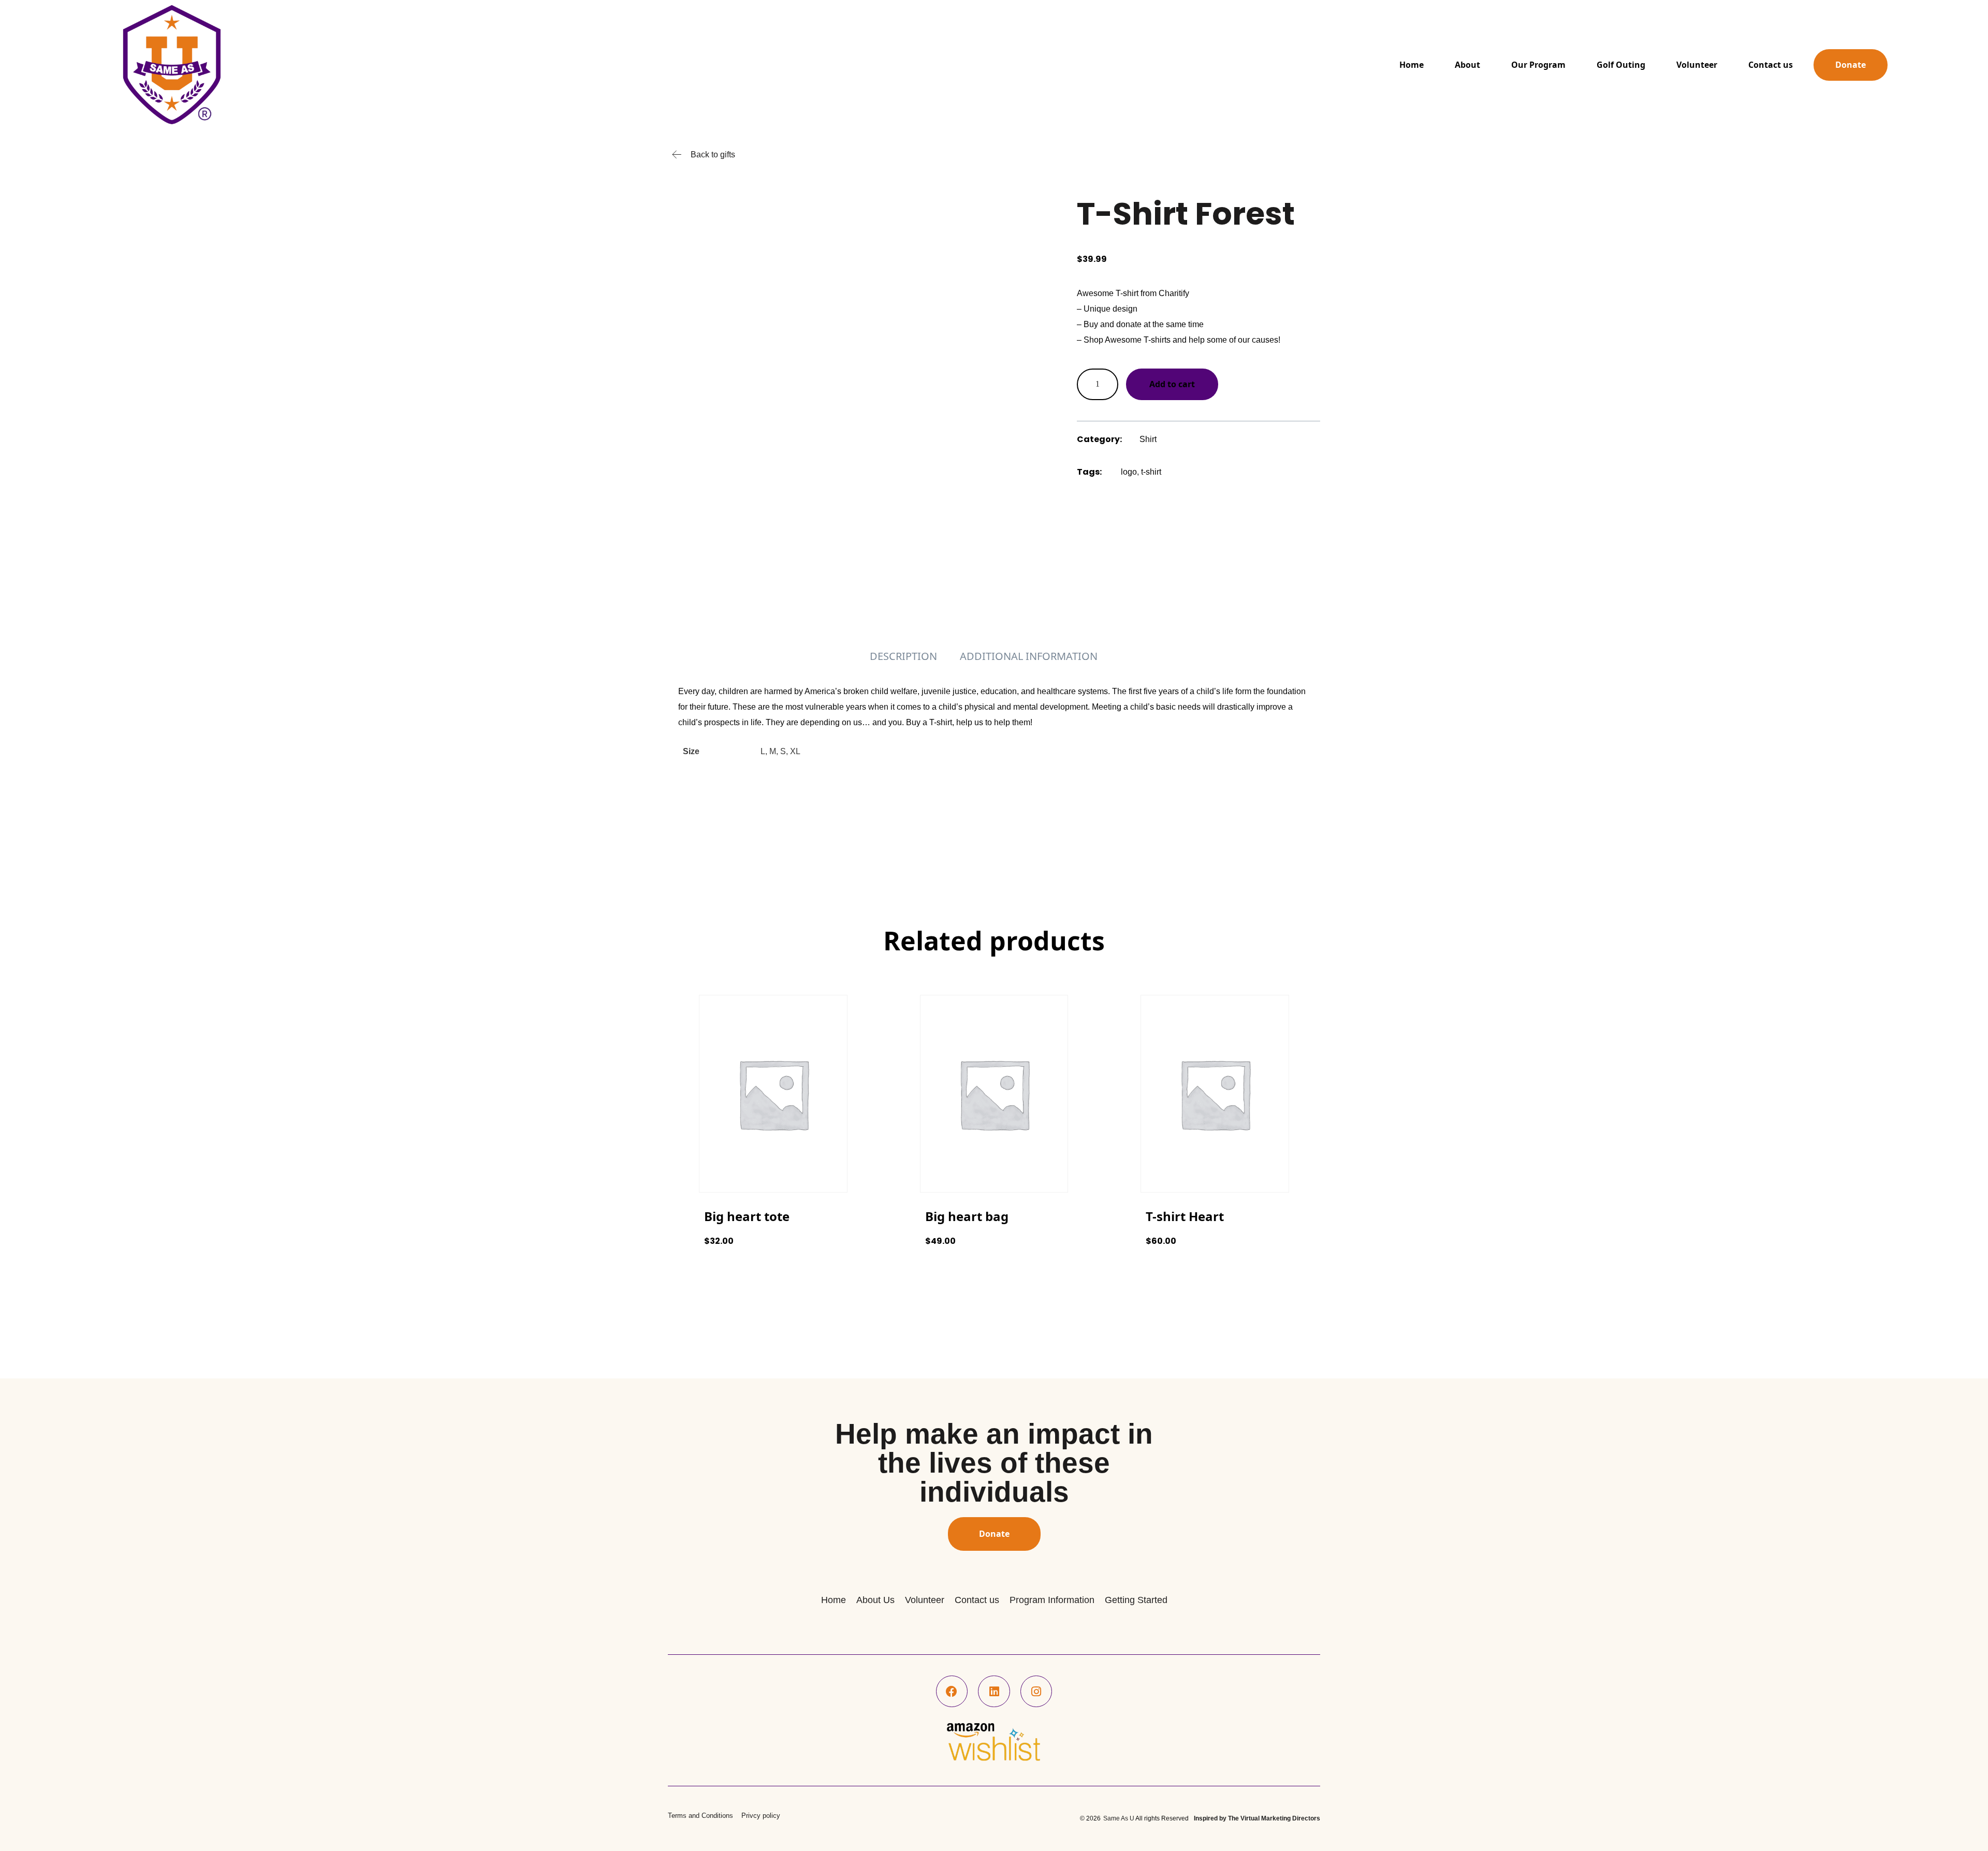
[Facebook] (952, 1692)
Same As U (1119, 1818)
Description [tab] (903, 656)
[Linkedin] (994, 1692)
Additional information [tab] (1029, 656)
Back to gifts (713, 155)
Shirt (1148, 439)
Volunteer (1697, 65)
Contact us (1771, 65)
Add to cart (1172, 384)
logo (1129, 472)
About (1467, 65)
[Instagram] (1036, 1692)
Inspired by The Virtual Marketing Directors (1257, 1818)
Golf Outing (1621, 65)
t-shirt (1151, 472)
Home (1412, 65)
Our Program (1538, 65)
